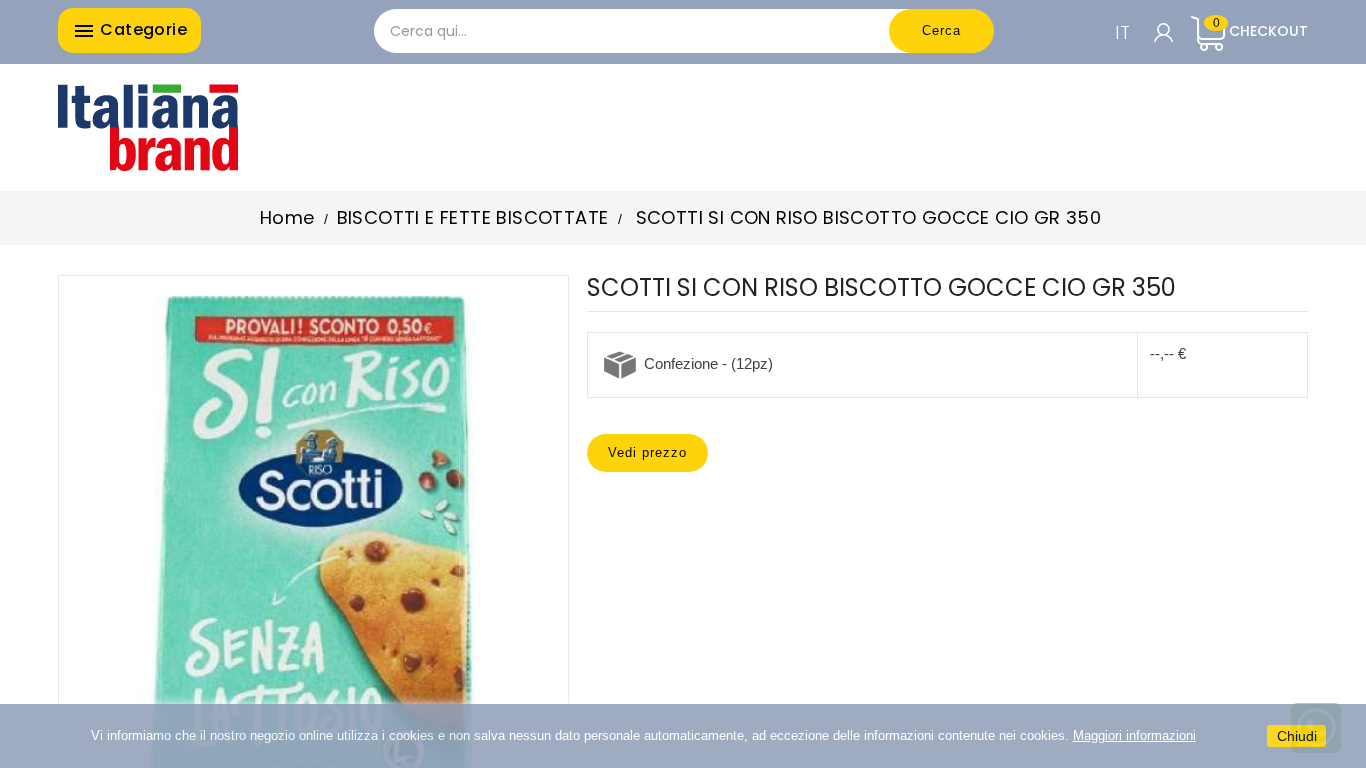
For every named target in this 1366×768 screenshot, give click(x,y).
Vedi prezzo (647, 452)
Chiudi (1297, 736)
